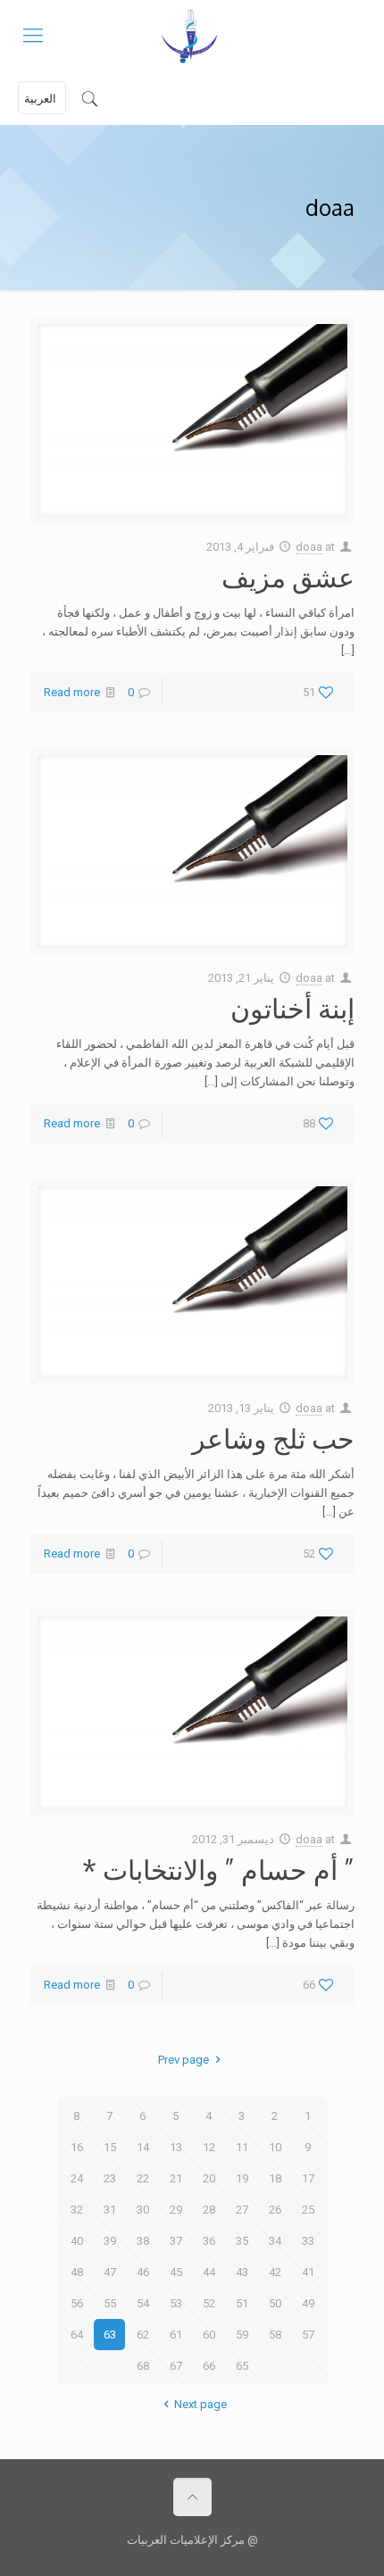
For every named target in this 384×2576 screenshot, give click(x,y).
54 (143, 2303)
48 (77, 2272)
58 (275, 2335)
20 (209, 2178)
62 (143, 2335)
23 (110, 2178)
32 (77, 2210)
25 (308, 2210)
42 (275, 2272)
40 (77, 2241)
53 (176, 2303)
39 (110, 2241)
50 (275, 2303)
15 (110, 2147)
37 (176, 2241)
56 (77, 2303)
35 (242, 2241)
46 (143, 2272)
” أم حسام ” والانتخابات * (218, 1869)
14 (143, 2147)
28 (209, 2210)
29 (176, 2210)
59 (242, 2335)
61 (176, 2335)
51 (242, 2303)
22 (143, 2178)
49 (308, 2303)
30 (143, 2210)
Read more (72, 692)
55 (110, 2303)
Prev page (184, 2060)
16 (77, 2147)
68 (143, 2366)
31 (110, 2210)
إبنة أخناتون (292, 1008)
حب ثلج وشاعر (273, 1438)
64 (77, 2335)
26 (275, 2210)
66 (209, 2366)
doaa (309, 547)
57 (308, 2335)
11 (242, 2147)
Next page (200, 2404)
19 (242, 2178)
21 (176, 2178)
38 (143, 2241)
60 (209, 2335)
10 (275, 2147)
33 (308, 2241)
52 (209, 2303)
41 (308, 2272)
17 (308, 2178)
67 (176, 2366)
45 (176, 2272)
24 (77, 2178)
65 (242, 2366)
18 (275, 2178)
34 (275, 2241)
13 (176, 2147)
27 (242, 2210)
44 (209, 2272)
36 (209, 2241)
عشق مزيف (288, 577)
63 (110, 2335)
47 (110, 2272)
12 (209, 2147)
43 (242, 2272)
